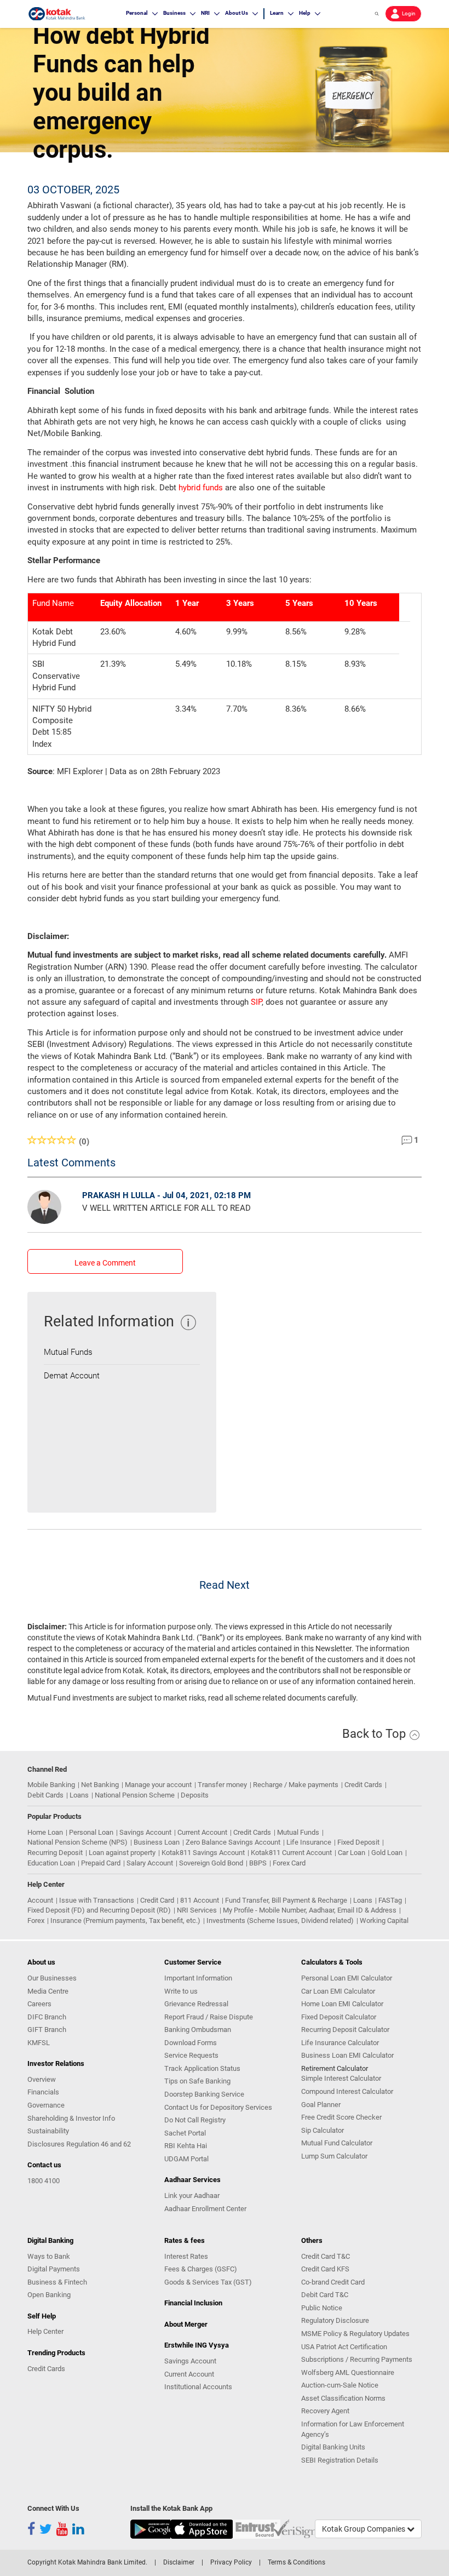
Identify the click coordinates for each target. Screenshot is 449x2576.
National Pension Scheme (135, 1795)
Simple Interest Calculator (341, 2078)
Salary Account (150, 1863)
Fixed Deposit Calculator (339, 2017)
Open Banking (49, 2295)
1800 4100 (44, 2181)
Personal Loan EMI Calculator (347, 1978)
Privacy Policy (231, 2562)
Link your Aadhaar (192, 2196)
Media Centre (48, 1991)
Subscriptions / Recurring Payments (357, 2359)
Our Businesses (52, 1978)
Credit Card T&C (326, 2256)
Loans (79, 1795)
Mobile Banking (51, 1785)
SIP (256, 1002)
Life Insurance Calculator (340, 2043)
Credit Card (157, 1900)
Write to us (181, 1991)
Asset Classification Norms (343, 2398)
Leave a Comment (105, 1263)
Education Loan (51, 1863)
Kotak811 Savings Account (203, 1853)
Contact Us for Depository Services (218, 2107)
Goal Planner (321, 2105)
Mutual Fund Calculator (337, 2143)
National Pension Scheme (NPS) (77, 1842)
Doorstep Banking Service (204, 2094)
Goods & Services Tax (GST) (208, 2282)
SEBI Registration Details (340, 2460)
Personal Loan (91, 1832)
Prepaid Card (101, 1863)
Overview (42, 2079)
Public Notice (322, 2308)
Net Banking (100, 1785)
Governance (46, 2105)
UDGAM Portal (186, 2159)
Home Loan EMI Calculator (342, 2004)
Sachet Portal (185, 2133)
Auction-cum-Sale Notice (340, 2385)
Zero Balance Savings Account (233, 1842)
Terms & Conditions (297, 2562)
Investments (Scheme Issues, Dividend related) (280, 1920)
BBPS (258, 1863)
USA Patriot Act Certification (344, 2347)
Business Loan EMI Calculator (347, 2055)
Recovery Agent (325, 2411)
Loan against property (122, 1853)
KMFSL (39, 2043)
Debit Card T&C (325, 2295)
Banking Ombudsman (198, 2030)
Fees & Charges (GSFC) (201, 2269)
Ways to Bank (49, 2256)
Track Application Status (202, 2068)
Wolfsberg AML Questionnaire (348, 2372)
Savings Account (145, 1832)
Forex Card (289, 1863)
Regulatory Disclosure (335, 2320)
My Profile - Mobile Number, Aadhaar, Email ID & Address (310, 1910)
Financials (43, 2092)
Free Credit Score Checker (341, 2117)
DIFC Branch (47, 2017)
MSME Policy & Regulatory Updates (355, 2334)
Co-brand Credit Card (333, 2282)
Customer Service (193, 1962)
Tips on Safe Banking (197, 2081)
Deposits (195, 1795)
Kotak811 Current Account (291, 1853)
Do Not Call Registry (195, 2120)
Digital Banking (50, 2240)
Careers (39, 2004)
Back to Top (375, 1734)
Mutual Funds (68, 1352)
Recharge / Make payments (296, 1785)
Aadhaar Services (192, 2180)
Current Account (202, 1832)
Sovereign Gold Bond (211, 1863)
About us (41, 1962)
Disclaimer (179, 2562)
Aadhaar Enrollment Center (205, 2209)
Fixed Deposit (358, 1842)
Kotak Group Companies (364, 2529)
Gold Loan (387, 1853)
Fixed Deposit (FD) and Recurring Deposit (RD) (99, 1910)
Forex (36, 1920)
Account (40, 1900)
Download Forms (191, 2043)
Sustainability (48, 2131)
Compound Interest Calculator (347, 2091)
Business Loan (157, 1842)
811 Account (200, 1900)
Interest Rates (186, 2256)
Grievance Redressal (196, 2004)
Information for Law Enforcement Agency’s (353, 2429)
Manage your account (158, 1785)
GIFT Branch (47, 2030)
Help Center (45, 2331)
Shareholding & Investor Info (71, 2118)
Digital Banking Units (333, 2447)
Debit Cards (45, 1795)
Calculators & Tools (332, 1962)
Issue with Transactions (97, 1900)
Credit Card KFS (325, 2269)
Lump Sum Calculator (334, 2156)
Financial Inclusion (193, 2303)
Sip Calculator (323, 2130)
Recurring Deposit (55, 1853)
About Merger (186, 2324)
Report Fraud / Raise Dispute (209, 2017)
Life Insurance (309, 1842)
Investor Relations (56, 2063)
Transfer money (222, 1785)
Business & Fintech (57, 2282)
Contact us (44, 2165)
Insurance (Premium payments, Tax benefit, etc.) (125, 1920)
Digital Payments (54, 2269)
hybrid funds (201, 488)
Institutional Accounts (198, 2387)
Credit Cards (363, 1785)
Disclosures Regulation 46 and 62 (79, 2144)
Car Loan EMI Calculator (338, 1991)
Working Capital (384, 1920)
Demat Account (72, 1376)
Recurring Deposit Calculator (345, 2030)
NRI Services (197, 1910)
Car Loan (352, 1853)
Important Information (198, 1978)
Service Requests (191, 2055)
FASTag (390, 1900)
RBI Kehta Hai (186, 2146)
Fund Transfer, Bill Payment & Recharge (286, 1900)
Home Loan (45, 1832)
